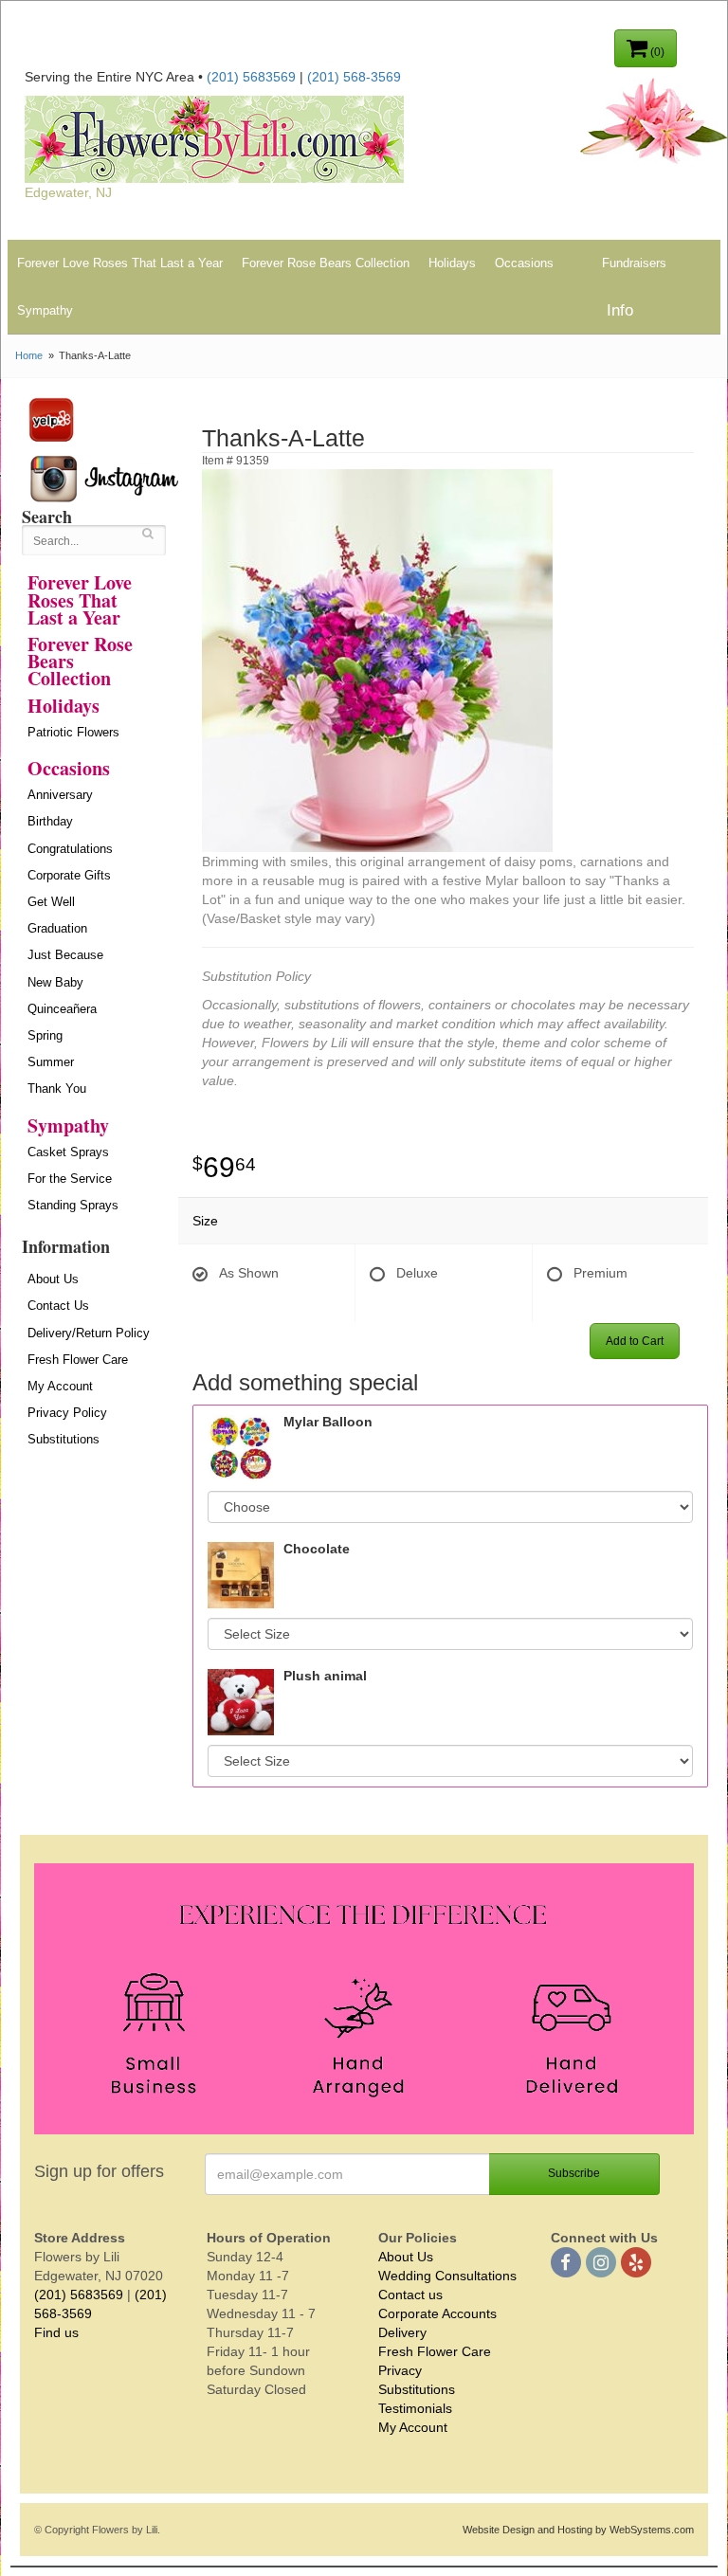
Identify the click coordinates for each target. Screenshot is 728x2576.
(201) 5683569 (251, 77)
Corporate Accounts (437, 2313)
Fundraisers (634, 263)
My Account (60, 1386)
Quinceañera (62, 1009)
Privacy (400, 2370)
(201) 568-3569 (354, 77)
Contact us (410, 2295)
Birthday (50, 821)
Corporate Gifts (69, 875)
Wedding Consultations (447, 2276)
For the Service (70, 1179)
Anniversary (60, 795)
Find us (56, 2332)
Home (29, 355)
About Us (53, 1279)
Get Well (51, 902)
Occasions (524, 263)
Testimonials (415, 2408)
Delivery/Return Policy (89, 1333)
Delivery (402, 2332)
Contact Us (58, 1306)
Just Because (65, 955)
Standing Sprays (73, 1205)
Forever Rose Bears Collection (326, 263)
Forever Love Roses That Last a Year (120, 263)
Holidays (452, 263)
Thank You (57, 1088)
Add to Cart (635, 1341)
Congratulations (70, 849)
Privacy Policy (67, 1413)
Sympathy (45, 310)
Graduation (57, 928)
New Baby (55, 982)
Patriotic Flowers (73, 732)
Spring (45, 1035)
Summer (51, 1062)
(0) (656, 52)
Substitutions (64, 1439)
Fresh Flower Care (78, 1360)
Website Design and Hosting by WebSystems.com (578, 2530)
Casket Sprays (68, 1152)
